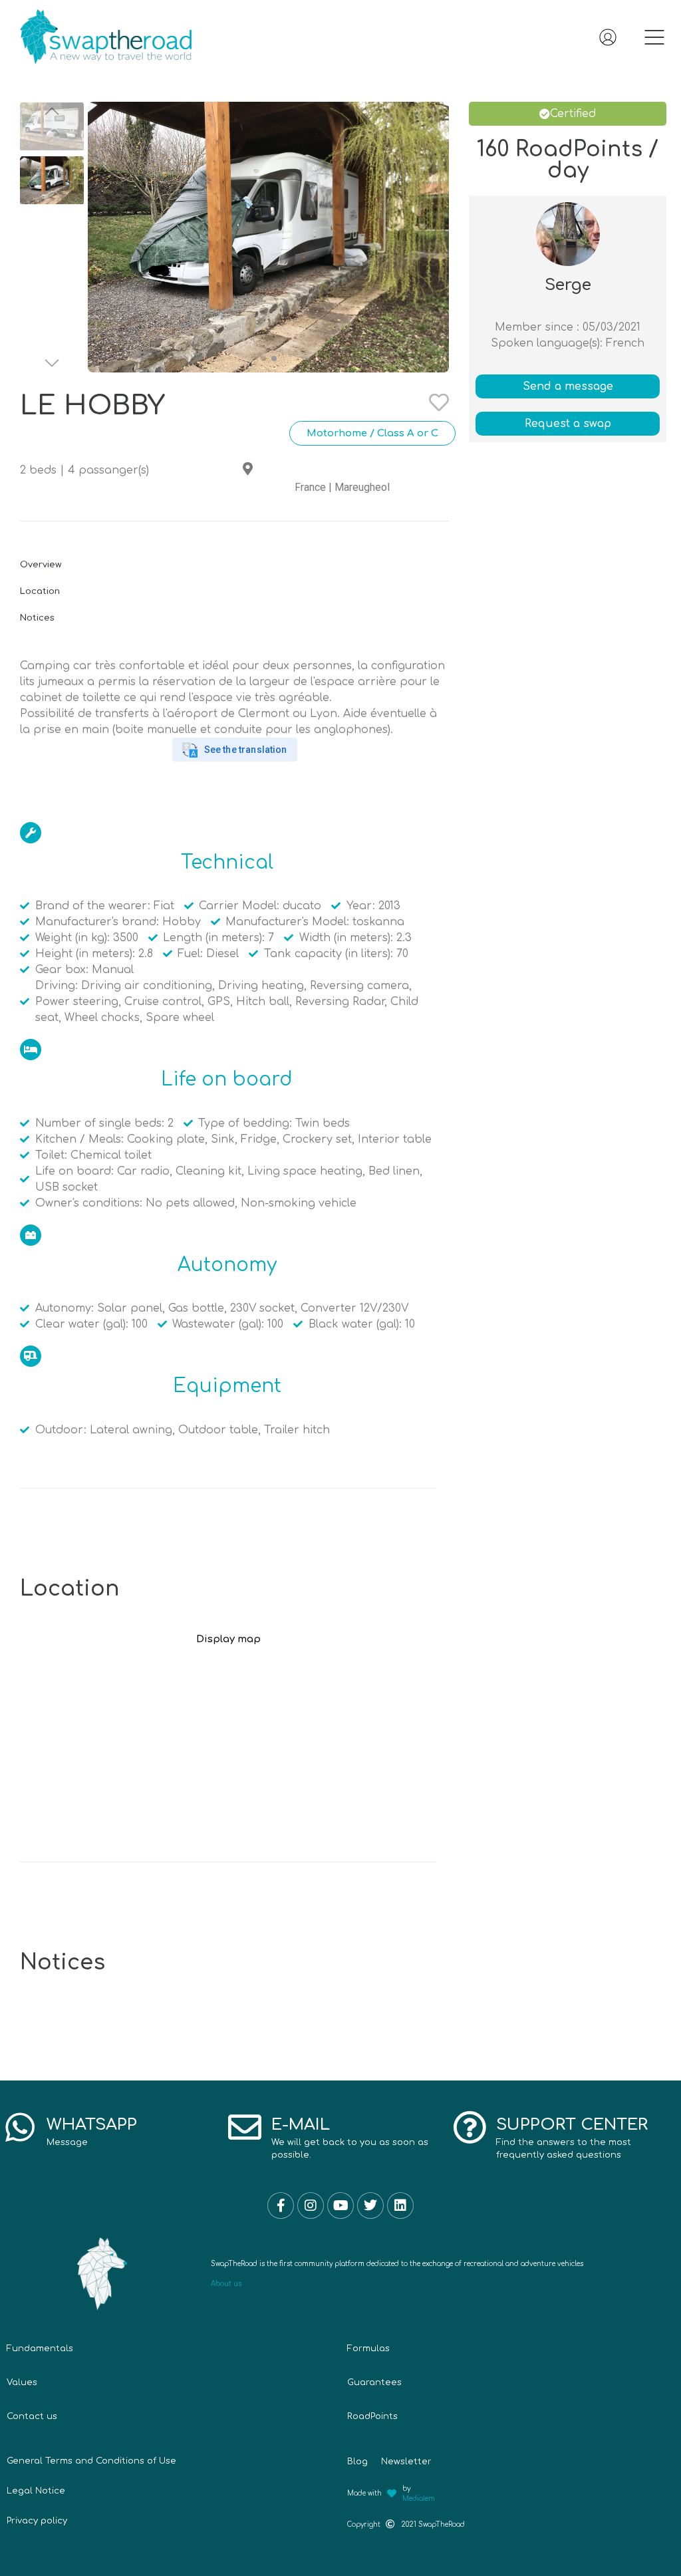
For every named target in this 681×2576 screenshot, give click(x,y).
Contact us (32, 2416)
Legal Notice (36, 2491)
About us (226, 2284)
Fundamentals (40, 2349)
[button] (654, 40)
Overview (41, 565)
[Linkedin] (400, 2206)
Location (40, 591)
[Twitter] (370, 2206)
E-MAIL (301, 2125)
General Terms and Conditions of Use (91, 2461)
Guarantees (374, 2382)
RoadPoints (372, 2416)
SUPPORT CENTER (572, 2125)
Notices (37, 618)
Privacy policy (37, 2521)
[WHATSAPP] (20, 2127)
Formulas (368, 2349)
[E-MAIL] (245, 2127)
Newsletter (406, 2462)
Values (22, 2382)
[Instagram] (311, 2206)
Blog (357, 2462)
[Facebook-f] (281, 2206)
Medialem (419, 2499)
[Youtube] (340, 2206)
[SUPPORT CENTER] (470, 2127)
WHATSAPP (92, 2125)
